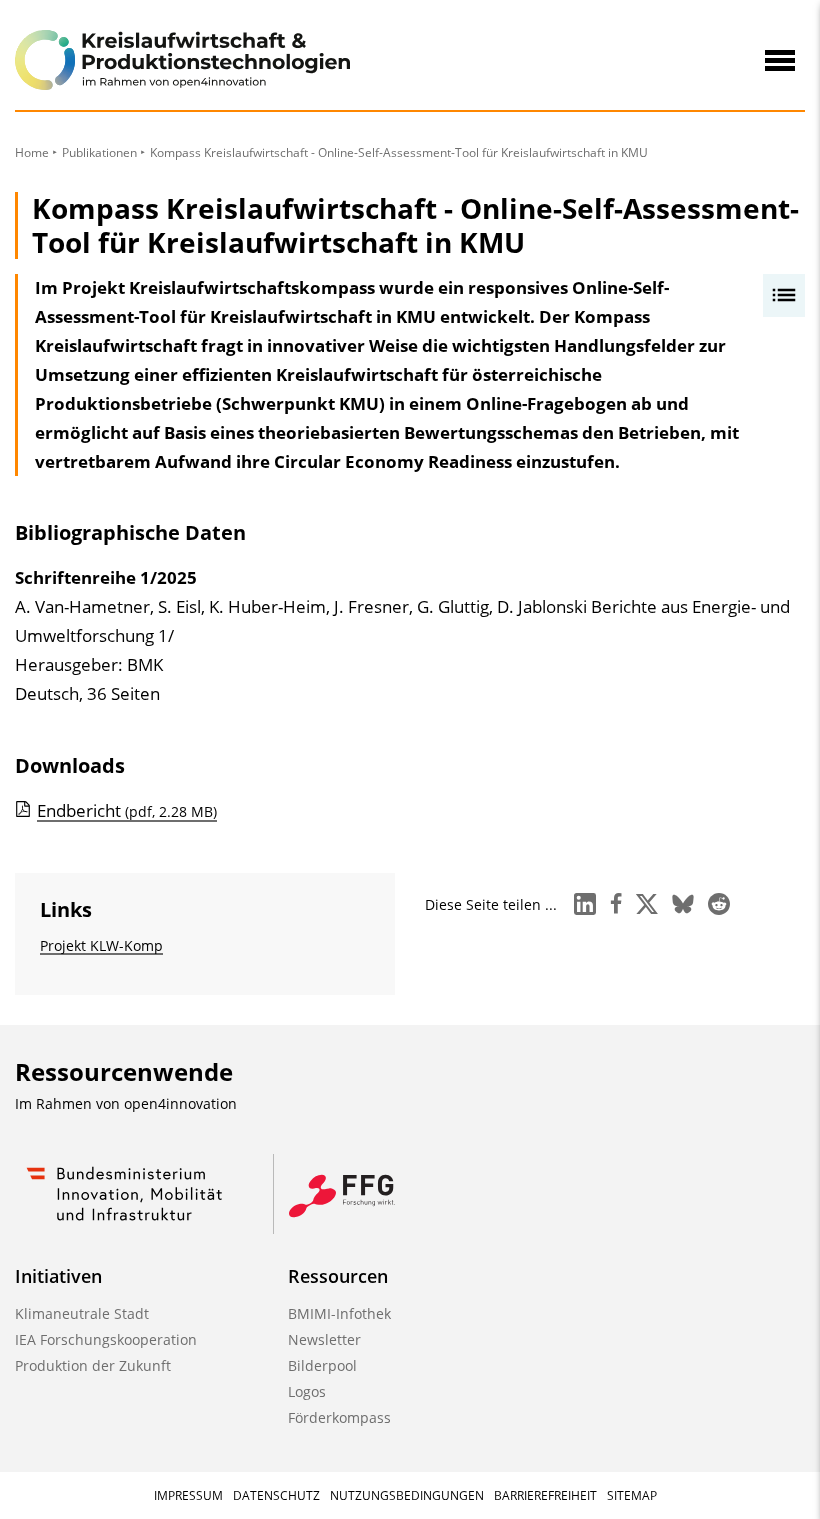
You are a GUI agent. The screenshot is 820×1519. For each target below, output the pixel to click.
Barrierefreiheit (545, 1495)
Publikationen (99, 152)
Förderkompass (339, 1417)
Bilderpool (322, 1365)
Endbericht (127, 810)
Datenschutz (276, 1495)
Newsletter (324, 1339)
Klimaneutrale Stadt (82, 1313)
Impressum (188, 1495)
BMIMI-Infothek (339, 1313)
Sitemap (632, 1495)
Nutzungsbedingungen (407, 1495)
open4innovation (180, 1103)
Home (32, 152)
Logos (307, 1391)
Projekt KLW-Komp (101, 945)
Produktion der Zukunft (93, 1365)
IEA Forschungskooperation (106, 1339)
